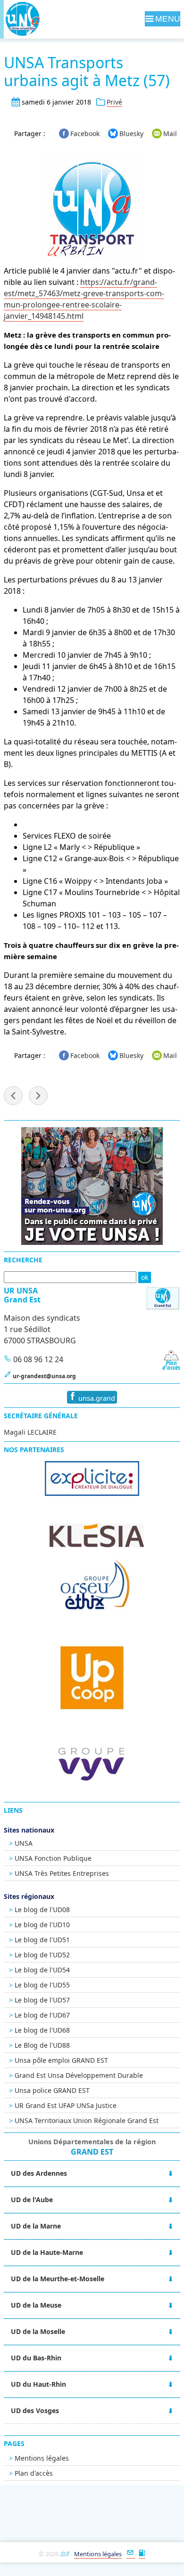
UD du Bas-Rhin (36, 2358)
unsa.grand (96, 1398)
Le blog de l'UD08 (42, 1910)
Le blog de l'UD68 (42, 2030)
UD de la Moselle (38, 2331)
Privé (114, 102)
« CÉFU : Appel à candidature (13, 1096)
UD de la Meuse (36, 2305)
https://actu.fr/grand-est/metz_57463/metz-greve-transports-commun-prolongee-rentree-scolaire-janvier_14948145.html (84, 299)
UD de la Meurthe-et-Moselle (58, 2279)
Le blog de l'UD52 (42, 1955)
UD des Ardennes (39, 2173)
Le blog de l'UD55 (42, 1985)
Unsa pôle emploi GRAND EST (61, 2060)
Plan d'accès (34, 2473)
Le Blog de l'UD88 (42, 2045)
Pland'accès (171, 1365)
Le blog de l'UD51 (42, 1940)
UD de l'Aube (32, 2200)
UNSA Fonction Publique (53, 1858)
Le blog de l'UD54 (42, 1970)
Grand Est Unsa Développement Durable (79, 2075)
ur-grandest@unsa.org (44, 1376)
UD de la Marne (36, 2226)
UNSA (24, 1843)
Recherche (23, 1260)
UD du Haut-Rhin (38, 2384)
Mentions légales (42, 2458)
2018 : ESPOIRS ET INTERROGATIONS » (38, 1096)
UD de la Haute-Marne (47, 2252)
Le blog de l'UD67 (42, 2015)
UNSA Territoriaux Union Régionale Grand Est (87, 2120)
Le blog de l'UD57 (42, 2000)
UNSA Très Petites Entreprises (62, 1873)
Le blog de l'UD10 (42, 1925)
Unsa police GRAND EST (52, 2090)
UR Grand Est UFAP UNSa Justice (66, 2105)
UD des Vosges (35, 2410)
